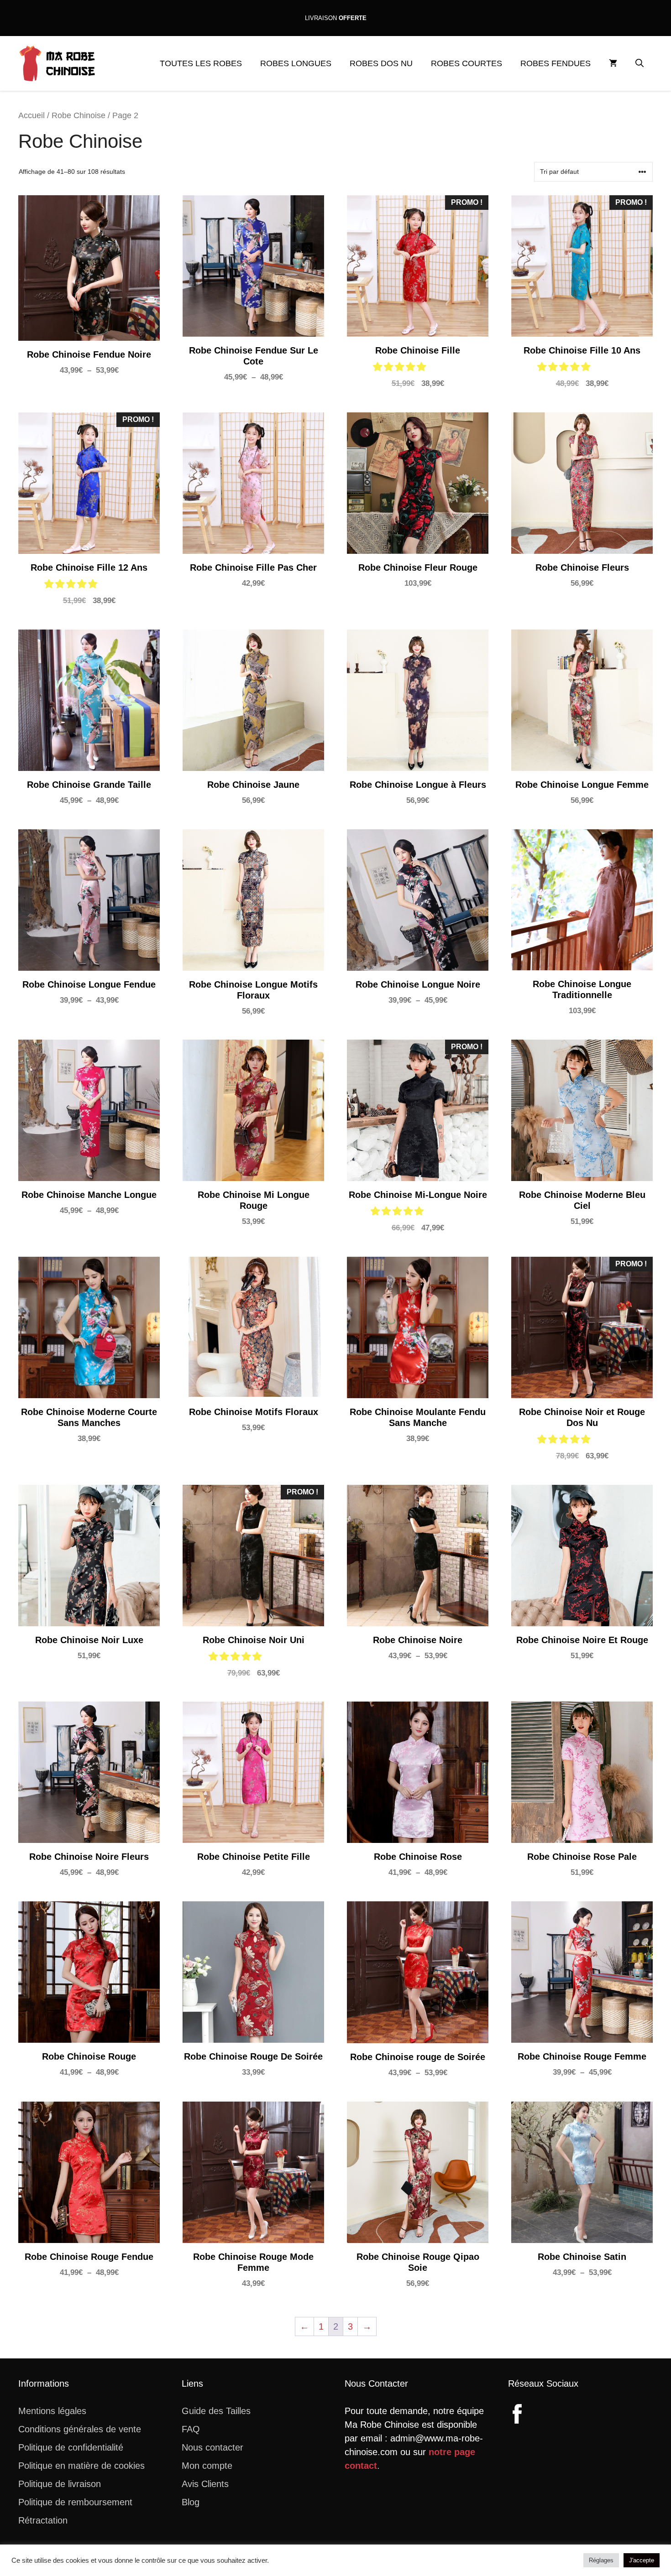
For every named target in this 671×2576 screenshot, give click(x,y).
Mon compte (207, 2466)
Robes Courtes (467, 63)
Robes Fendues (556, 63)
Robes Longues (296, 63)
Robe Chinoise (79, 115)
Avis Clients (205, 2484)
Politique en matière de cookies (81, 2466)
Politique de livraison (60, 2484)
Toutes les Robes (201, 63)
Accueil (31, 115)
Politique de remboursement (75, 2502)
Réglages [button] (601, 2560)
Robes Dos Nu (381, 63)
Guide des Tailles (216, 2411)
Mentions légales (52, 2411)
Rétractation (43, 2520)
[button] (640, 63)
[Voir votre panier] (613, 63)
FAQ (191, 2429)
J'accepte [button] (642, 2560)
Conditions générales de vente (80, 2429)
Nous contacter (212, 2447)
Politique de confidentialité (71, 2447)
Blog (191, 2502)
